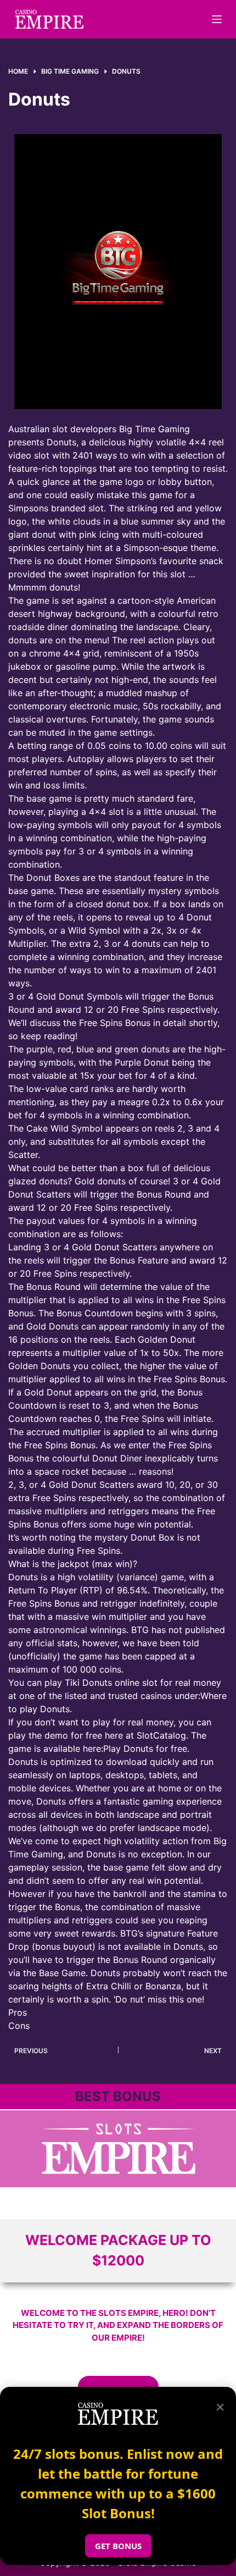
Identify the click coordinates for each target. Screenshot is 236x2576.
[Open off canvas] (217, 19)
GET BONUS (118, 2546)
